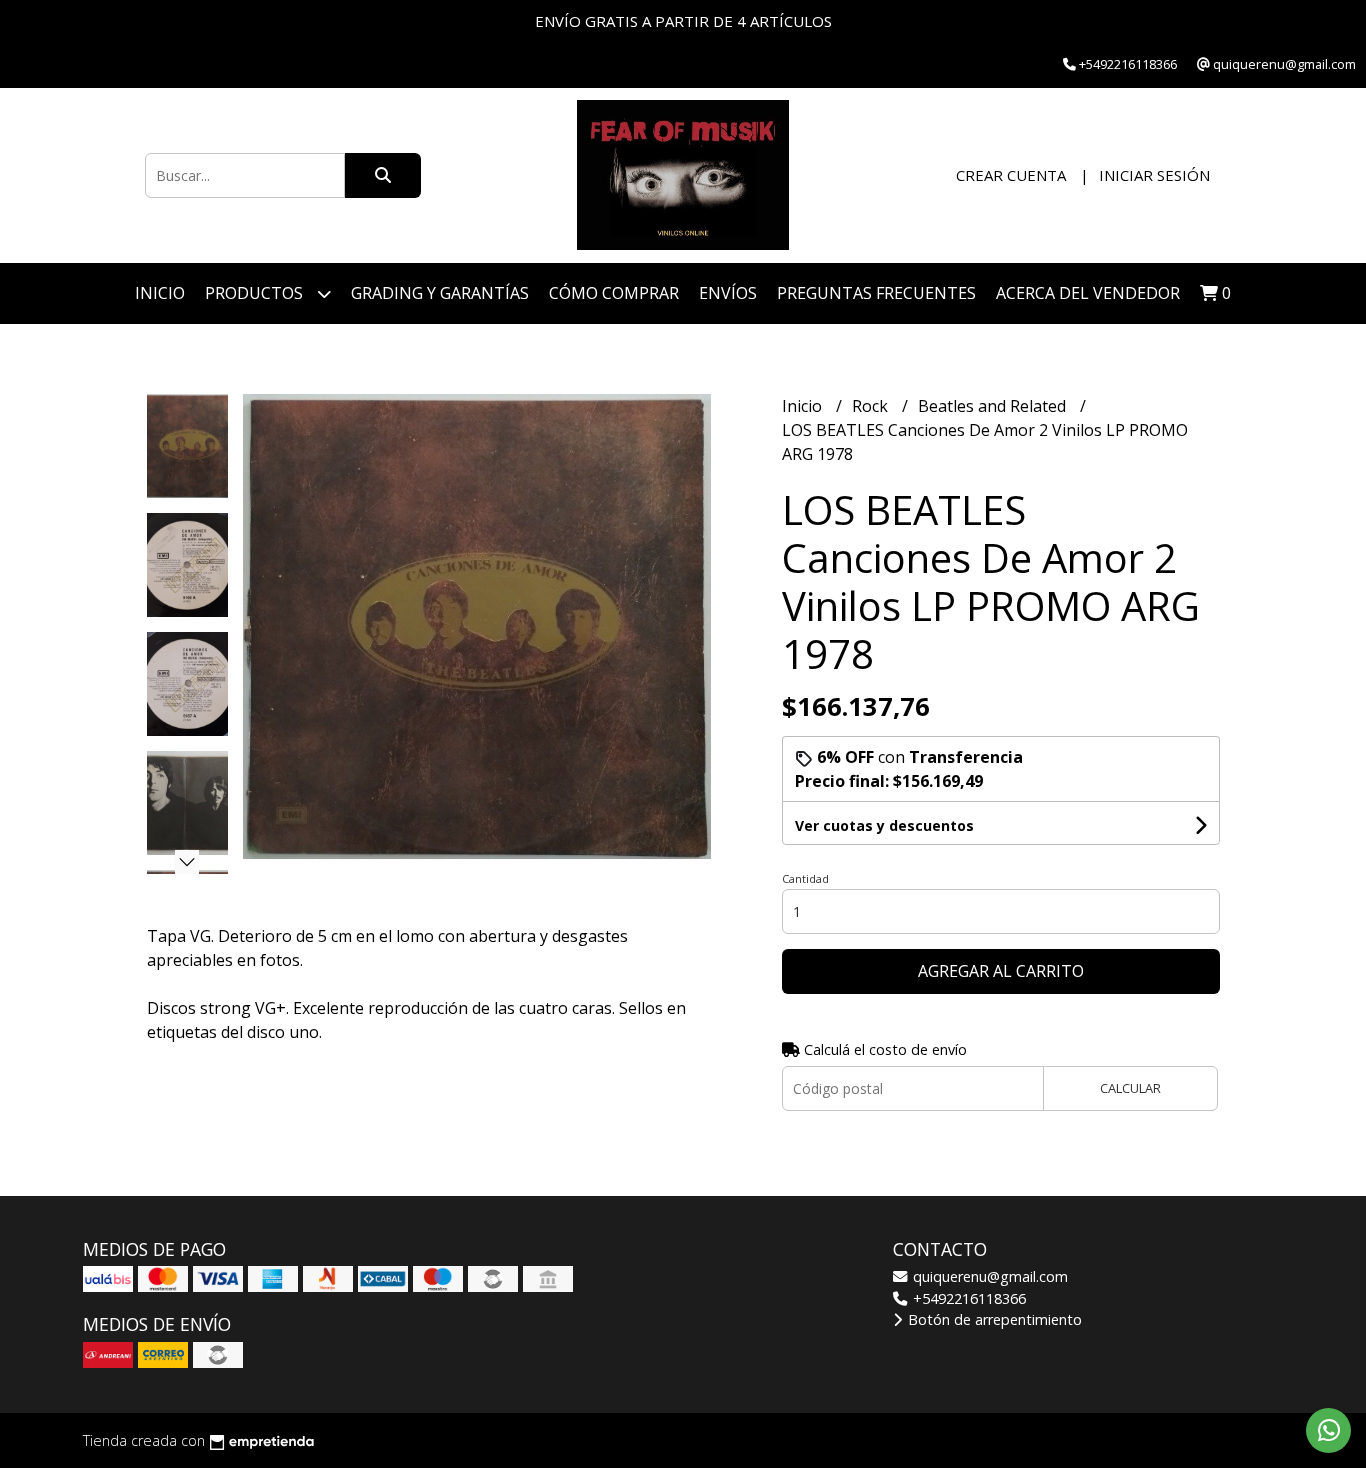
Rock (872, 406)
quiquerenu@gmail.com (988, 1276)
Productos (256, 293)
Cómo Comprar (614, 293)
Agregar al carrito (1001, 971)
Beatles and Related (994, 406)
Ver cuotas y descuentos (884, 825)
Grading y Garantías (440, 293)
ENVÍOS (728, 293)
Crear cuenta (1011, 175)
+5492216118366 (967, 1298)
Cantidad (805, 878)
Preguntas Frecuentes (876, 293)
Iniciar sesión (1154, 175)
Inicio (160, 293)
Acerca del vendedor (1088, 293)
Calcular (1130, 1088)
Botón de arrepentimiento (993, 1319)
